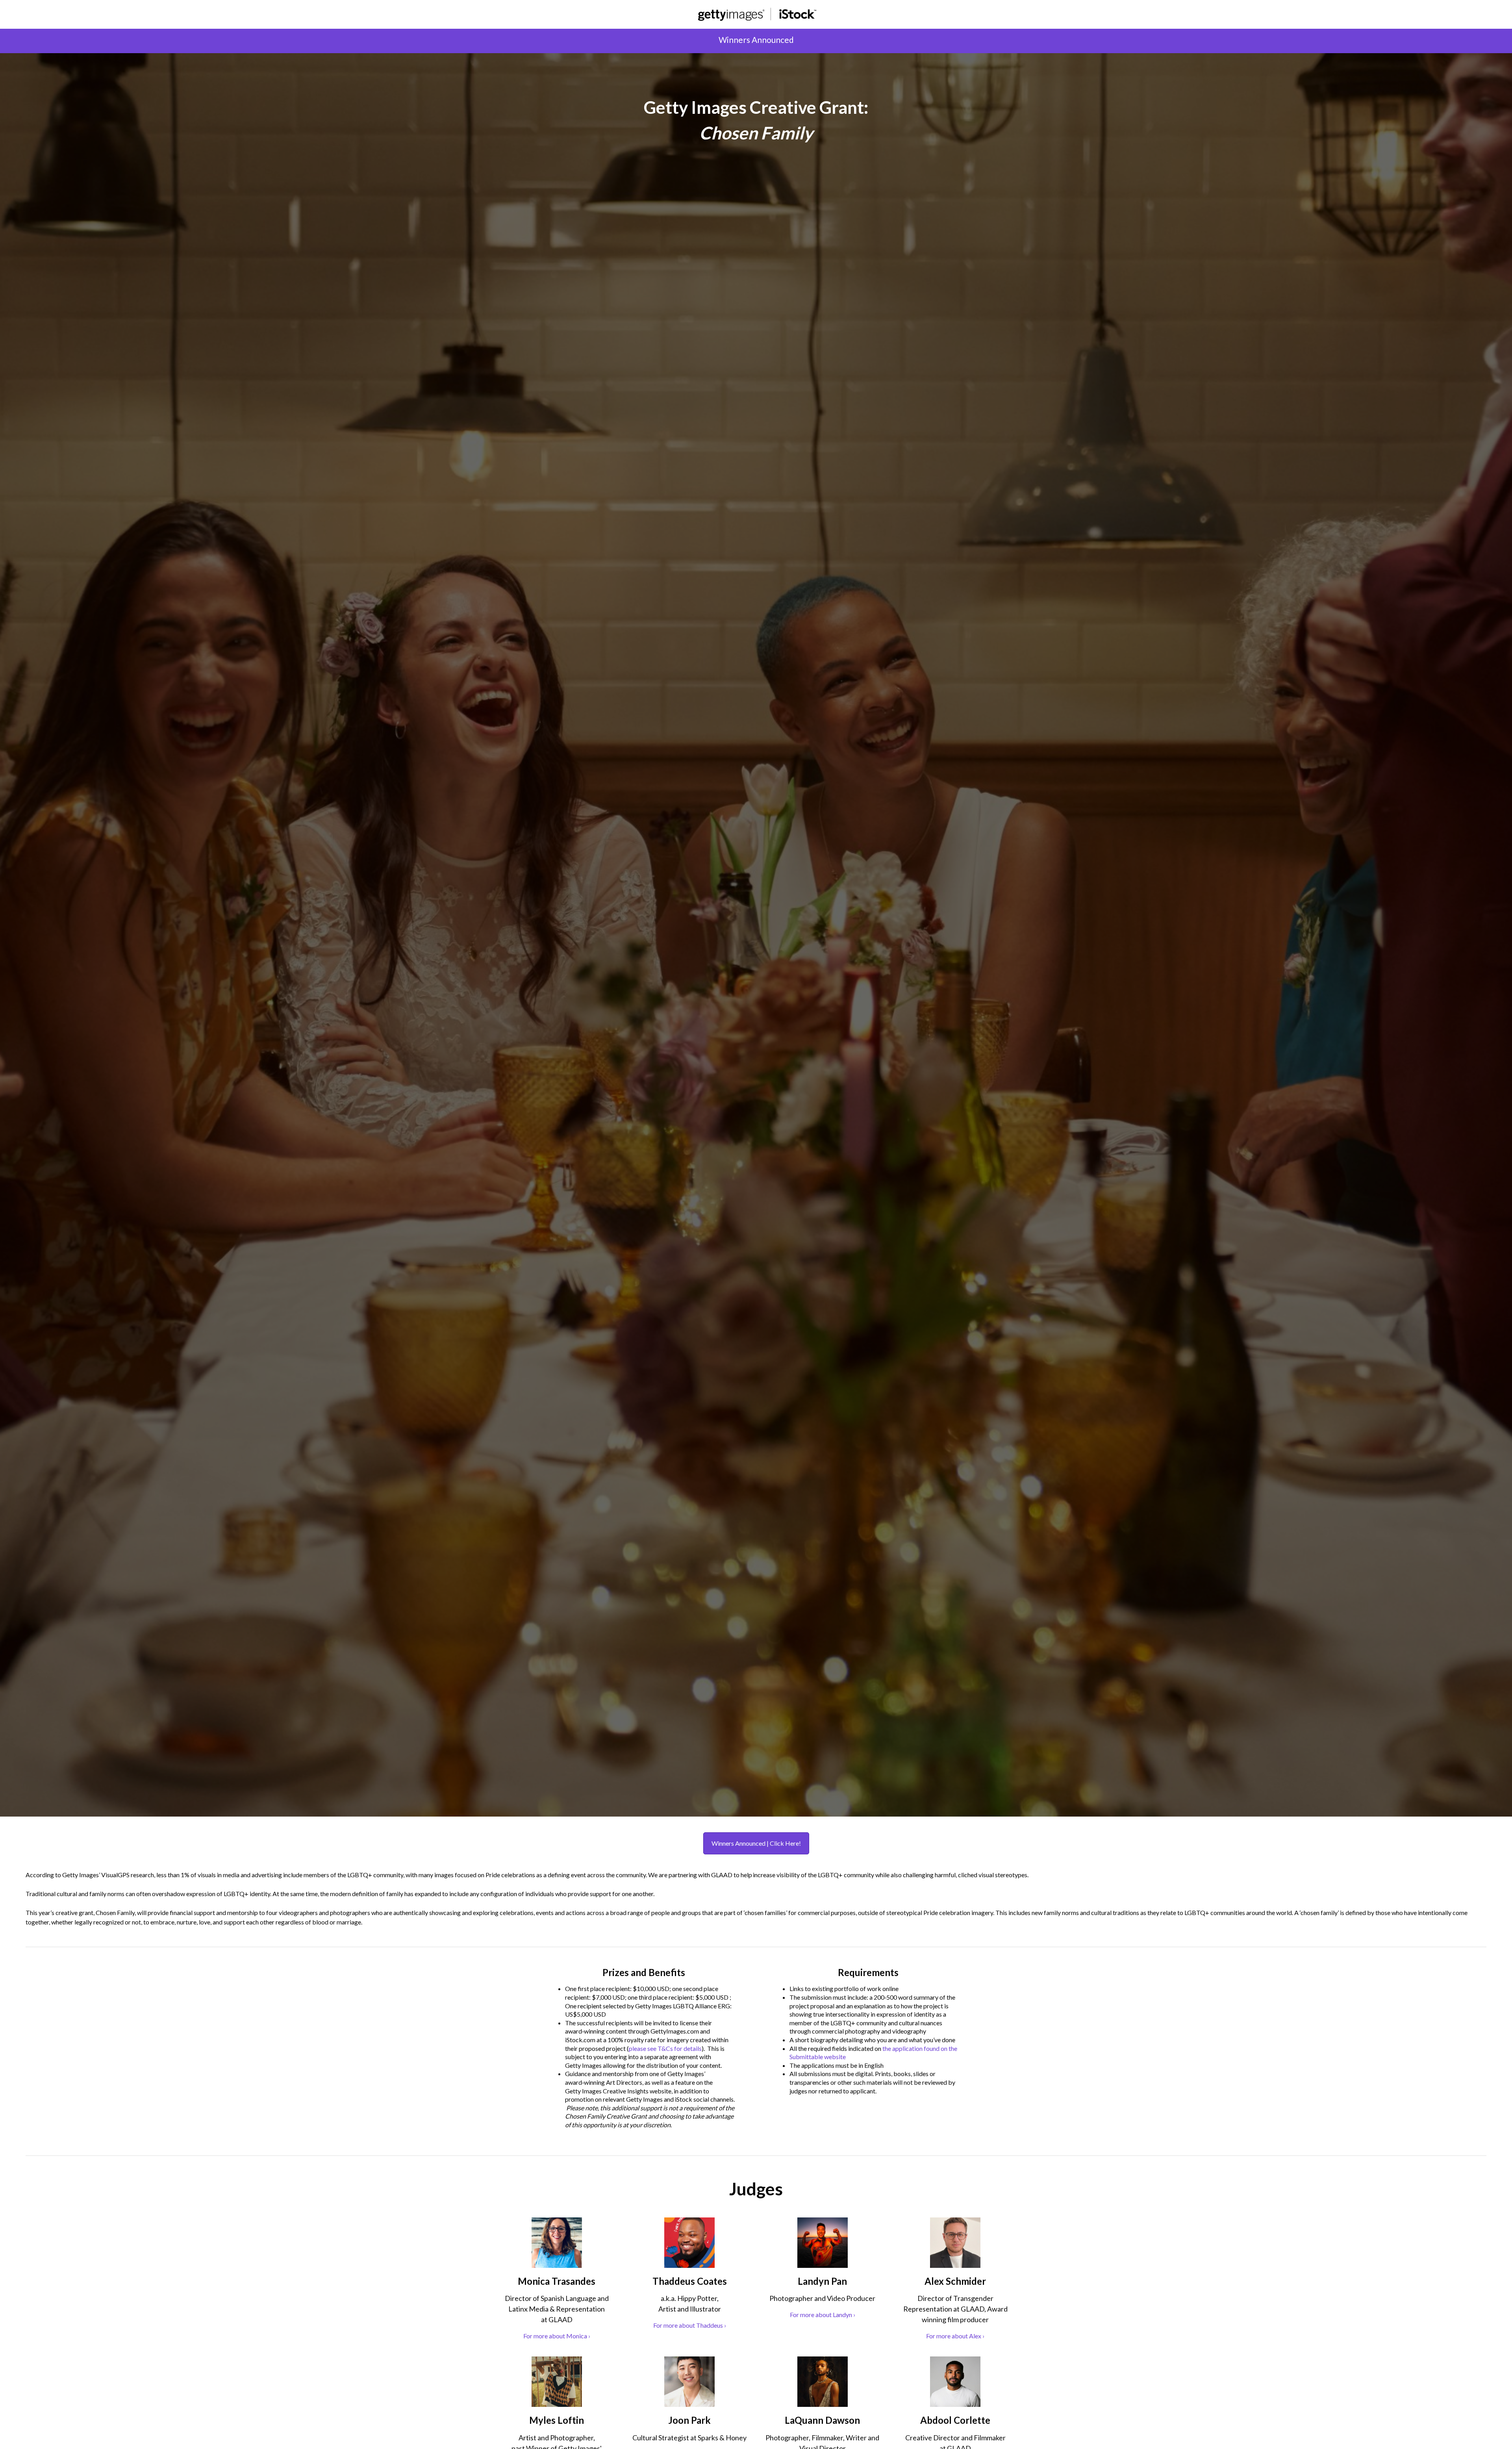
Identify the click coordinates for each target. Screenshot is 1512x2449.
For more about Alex (955, 2336)
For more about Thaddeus (690, 2325)
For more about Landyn (823, 2315)
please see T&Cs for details (665, 2048)
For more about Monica (557, 2336)
